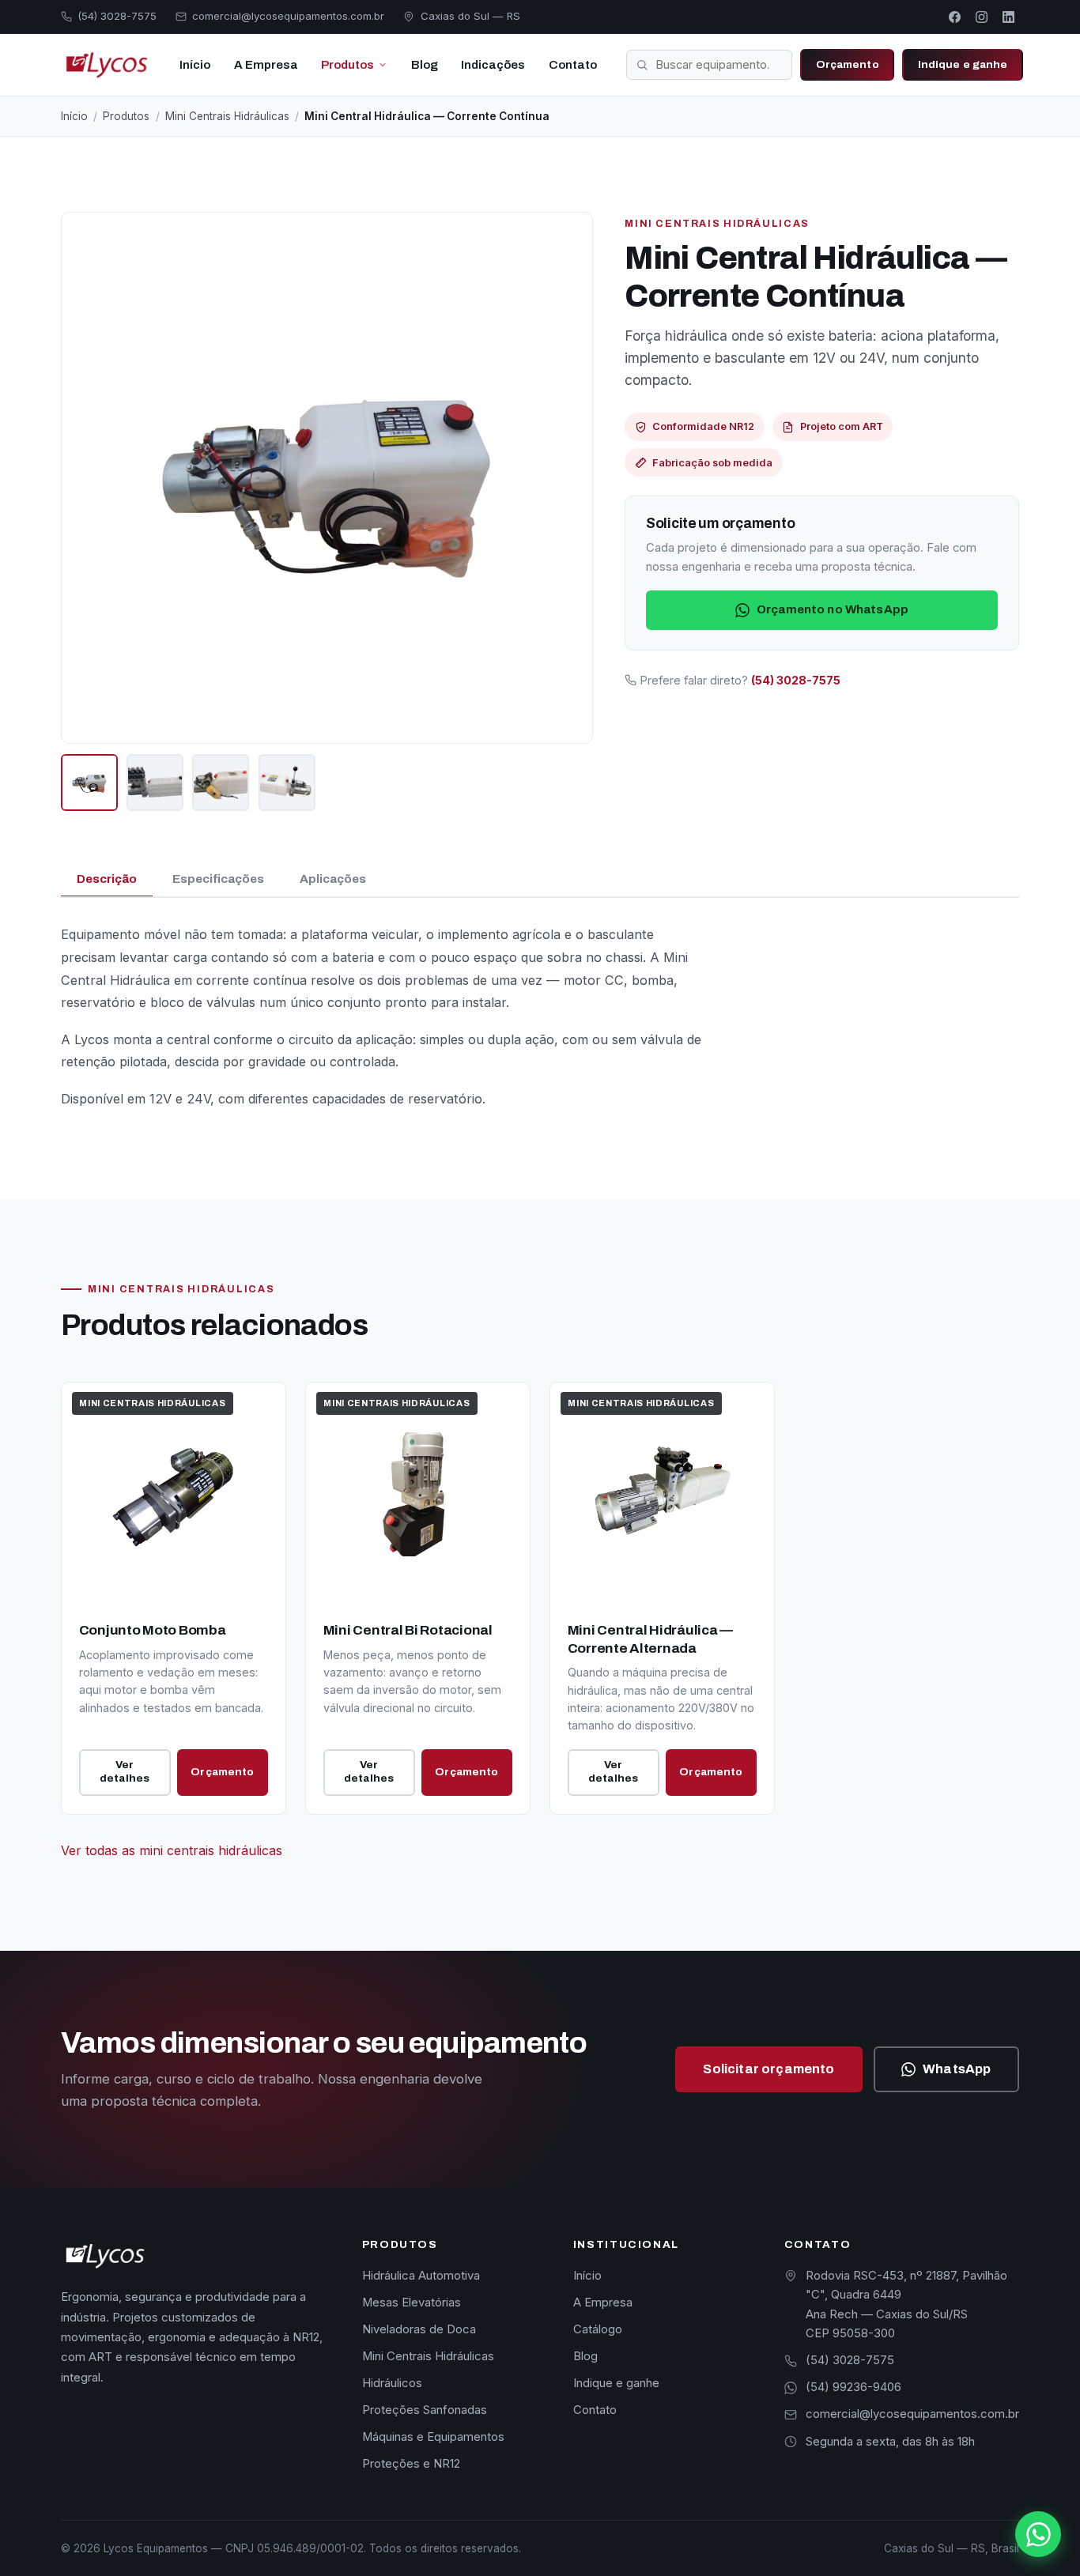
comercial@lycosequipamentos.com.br (912, 2414)
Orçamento (848, 64)
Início (195, 65)
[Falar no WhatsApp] (1038, 2534)
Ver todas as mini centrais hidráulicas (172, 1850)
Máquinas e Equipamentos (433, 2437)
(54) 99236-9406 (853, 2387)
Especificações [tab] (218, 879)
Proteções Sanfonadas (425, 2410)
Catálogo (598, 2329)
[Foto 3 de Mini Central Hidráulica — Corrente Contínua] (221, 783)
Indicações (493, 65)
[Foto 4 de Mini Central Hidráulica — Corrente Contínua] (287, 783)
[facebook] (955, 17)
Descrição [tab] (107, 879)
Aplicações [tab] (333, 879)
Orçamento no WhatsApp (833, 609)
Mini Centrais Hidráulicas (227, 116)
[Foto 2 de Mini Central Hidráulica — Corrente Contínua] (155, 783)
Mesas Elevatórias (412, 2303)
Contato (573, 65)
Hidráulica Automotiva (421, 2276)
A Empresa (266, 65)
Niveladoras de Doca (419, 2329)
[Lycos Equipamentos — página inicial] (105, 65)
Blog (425, 65)
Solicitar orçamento (768, 2069)
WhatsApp (957, 2069)
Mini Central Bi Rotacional (408, 1630)
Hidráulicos (392, 2383)
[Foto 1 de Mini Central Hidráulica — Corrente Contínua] (89, 783)
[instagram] (981, 17)
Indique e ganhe (963, 64)
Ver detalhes (125, 1771)
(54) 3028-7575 (850, 2360)
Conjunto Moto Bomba (153, 1630)
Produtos (347, 65)
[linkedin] (1008, 17)
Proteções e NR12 (411, 2464)
